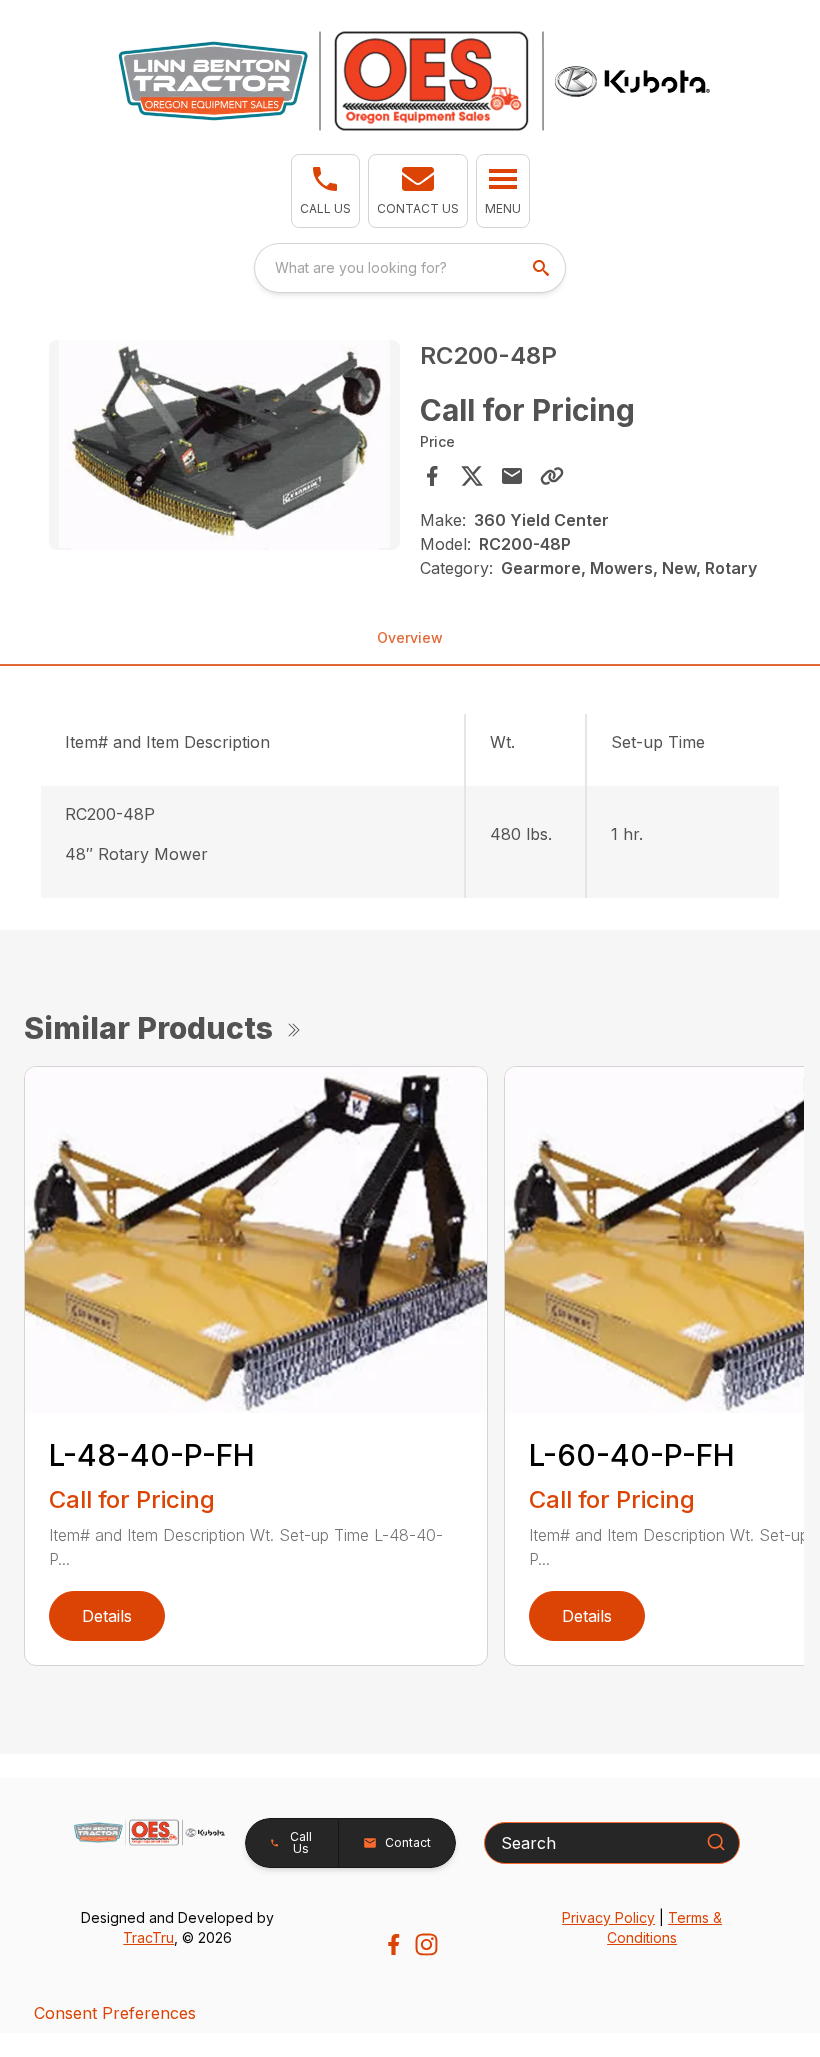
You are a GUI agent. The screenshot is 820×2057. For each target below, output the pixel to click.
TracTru (148, 1937)
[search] (543, 268)
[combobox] (410, 268)
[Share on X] (472, 476)
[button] (325, 191)
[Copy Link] (552, 476)
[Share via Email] (512, 476)
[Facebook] (393, 1944)
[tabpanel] (224, 448)
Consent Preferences (115, 2013)
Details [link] (107, 1616)
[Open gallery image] (224, 445)
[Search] (716, 1842)
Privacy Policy (608, 1917)
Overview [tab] (410, 637)
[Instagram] (426, 1944)
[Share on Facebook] (432, 476)
